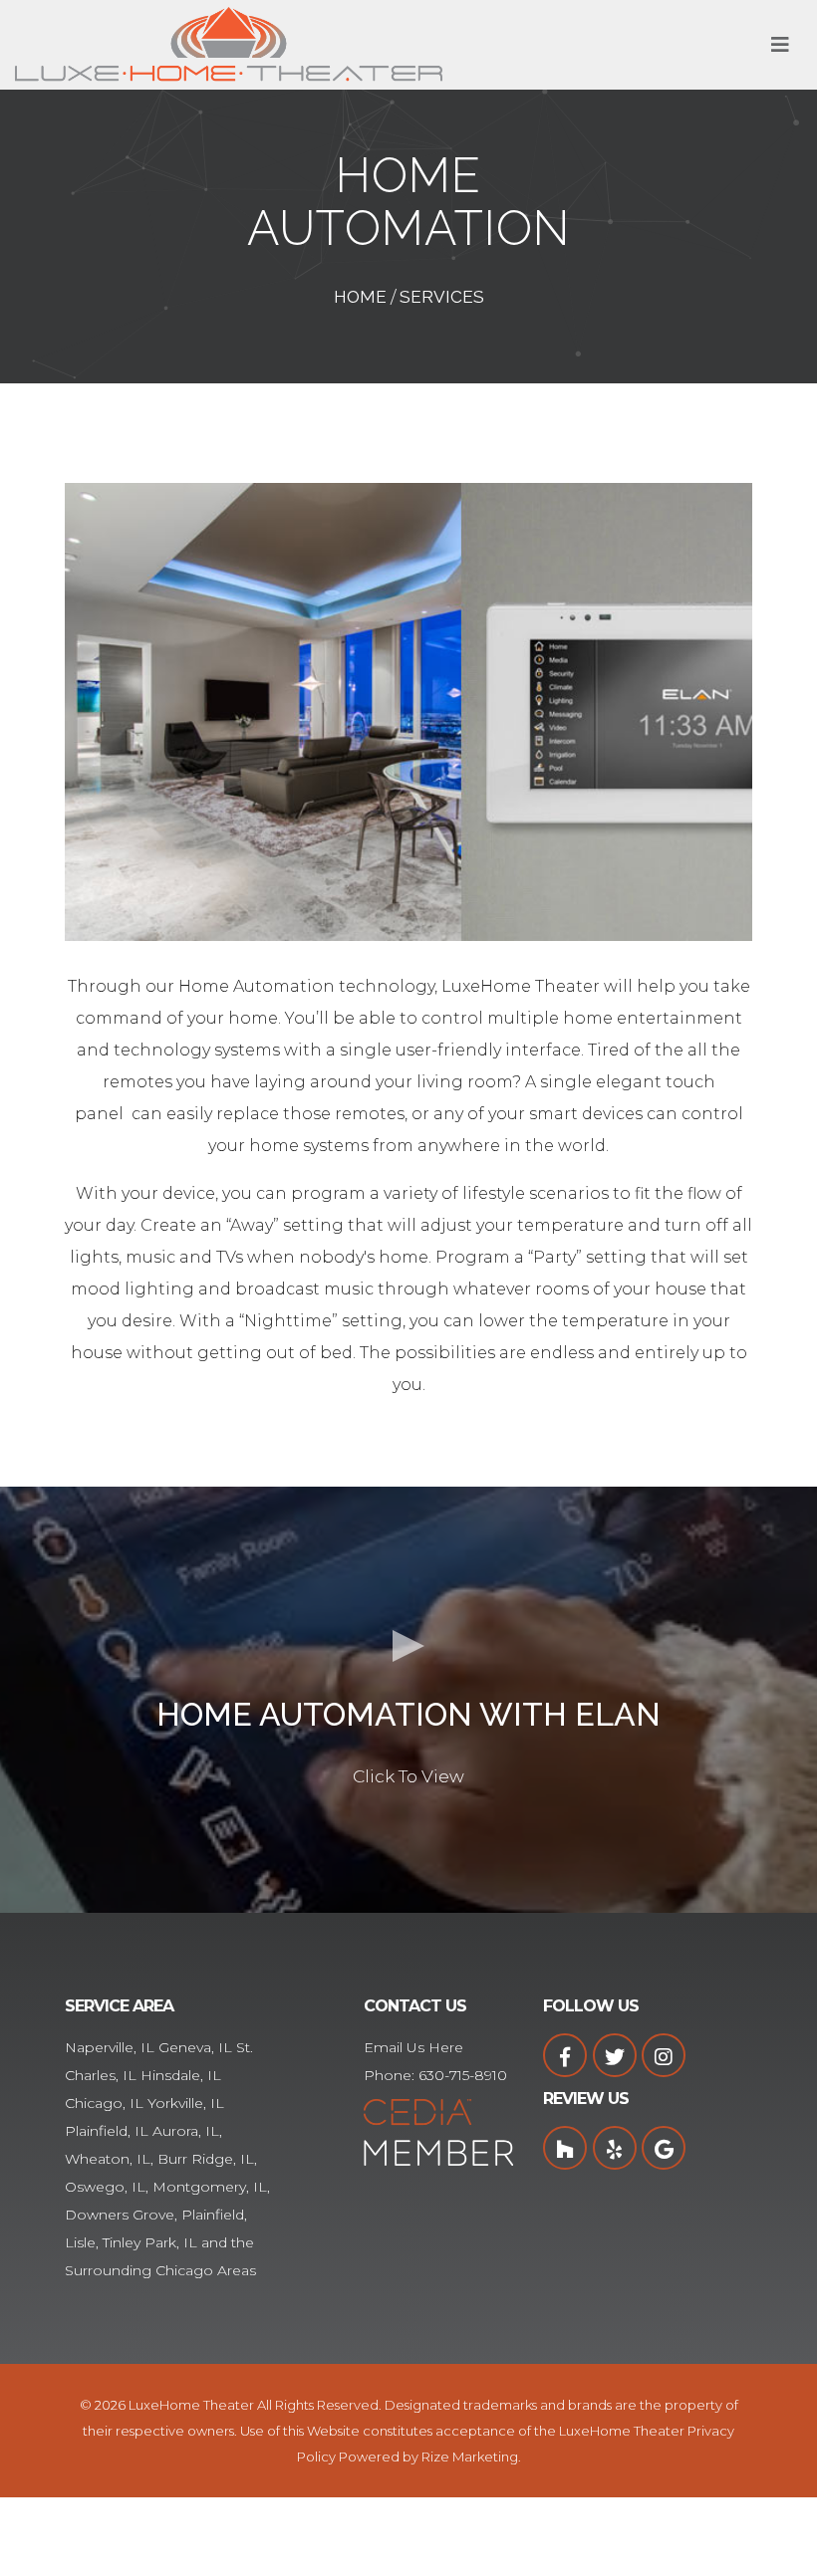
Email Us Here (413, 2047)
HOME (360, 297)
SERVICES (442, 297)
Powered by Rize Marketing (428, 2457)
